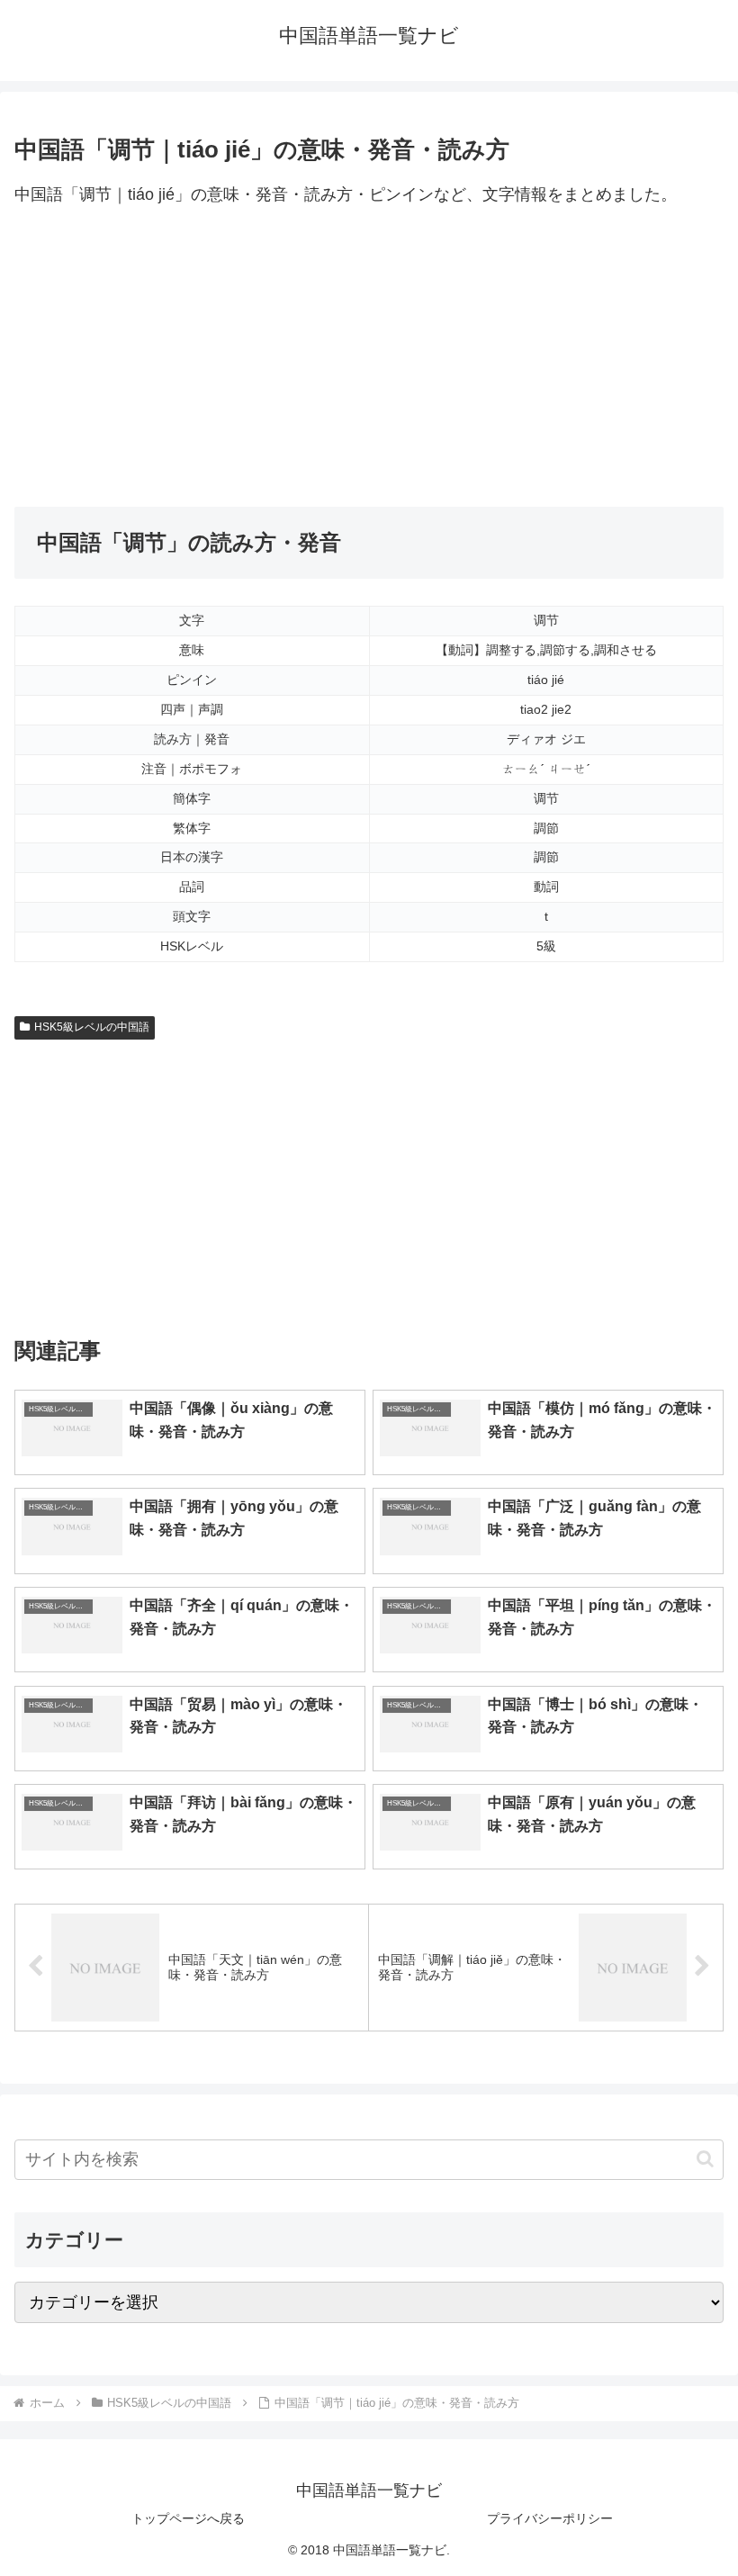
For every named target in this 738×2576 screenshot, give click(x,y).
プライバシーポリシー (550, 2518)
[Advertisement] (369, 358)
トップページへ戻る (188, 2518)
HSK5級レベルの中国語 (92, 1027)
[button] (705, 2159)
